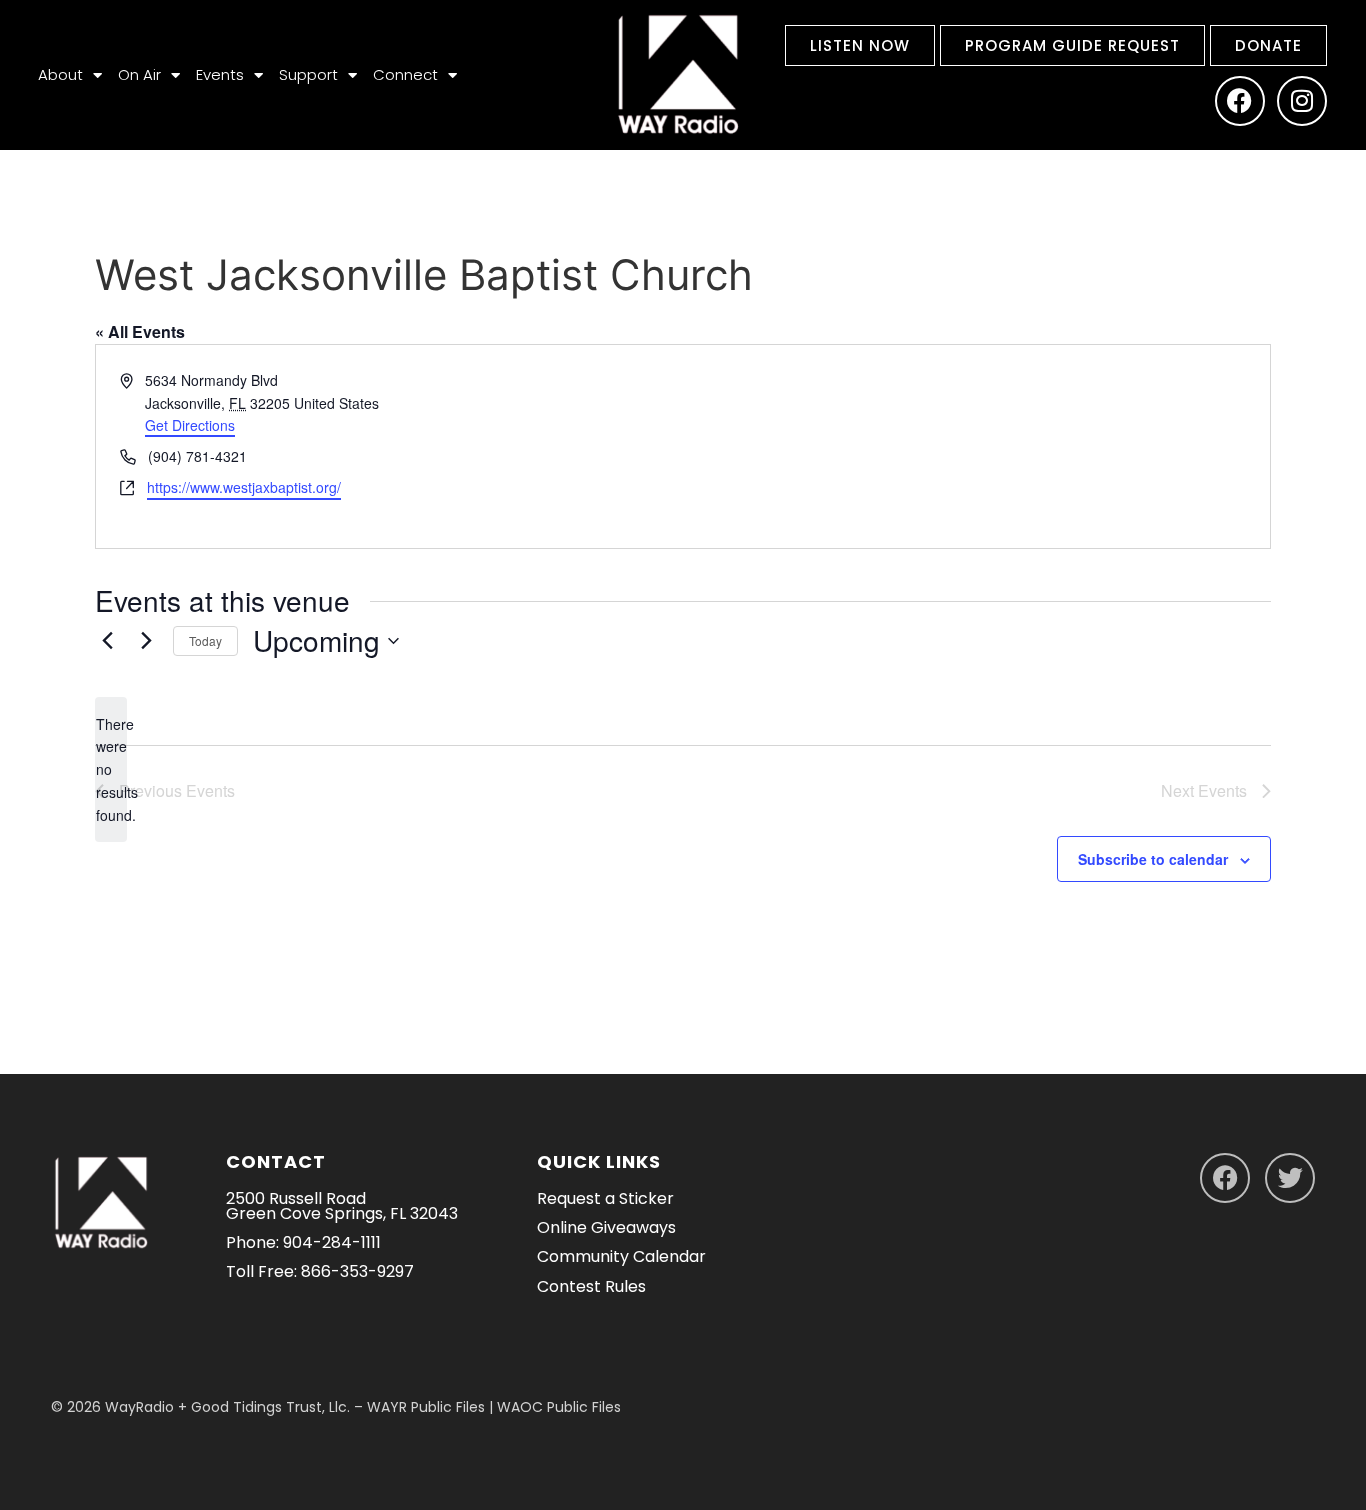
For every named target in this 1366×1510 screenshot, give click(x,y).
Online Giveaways (606, 1227)
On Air (139, 74)
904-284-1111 (332, 1242)
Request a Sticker (605, 1198)
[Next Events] (146, 641)
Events (220, 74)
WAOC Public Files (559, 1407)
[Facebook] (1240, 101)
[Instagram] (1302, 101)
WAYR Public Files (426, 1407)
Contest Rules (591, 1286)
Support (308, 74)
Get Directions (190, 425)
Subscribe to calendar (1153, 859)
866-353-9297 (357, 1271)
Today (205, 640)
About (60, 74)
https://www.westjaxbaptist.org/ (244, 487)
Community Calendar (621, 1256)
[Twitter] (1290, 1178)
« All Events (140, 331)
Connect (405, 74)
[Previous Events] (107, 641)
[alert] (111, 769)
